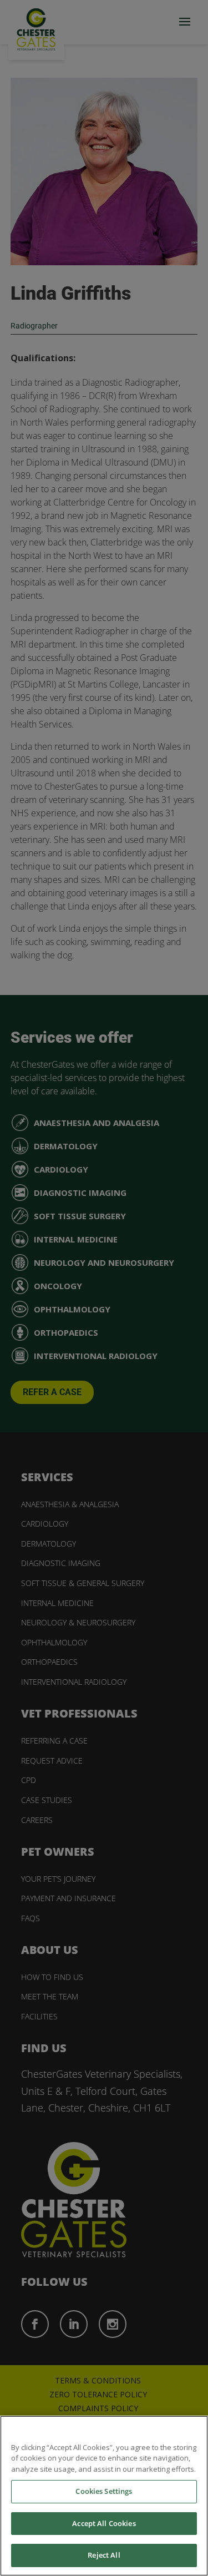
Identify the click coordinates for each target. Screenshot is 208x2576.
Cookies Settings (104, 2491)
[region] (104, 2496)
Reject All (104, 2555)
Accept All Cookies (104, 2523)
